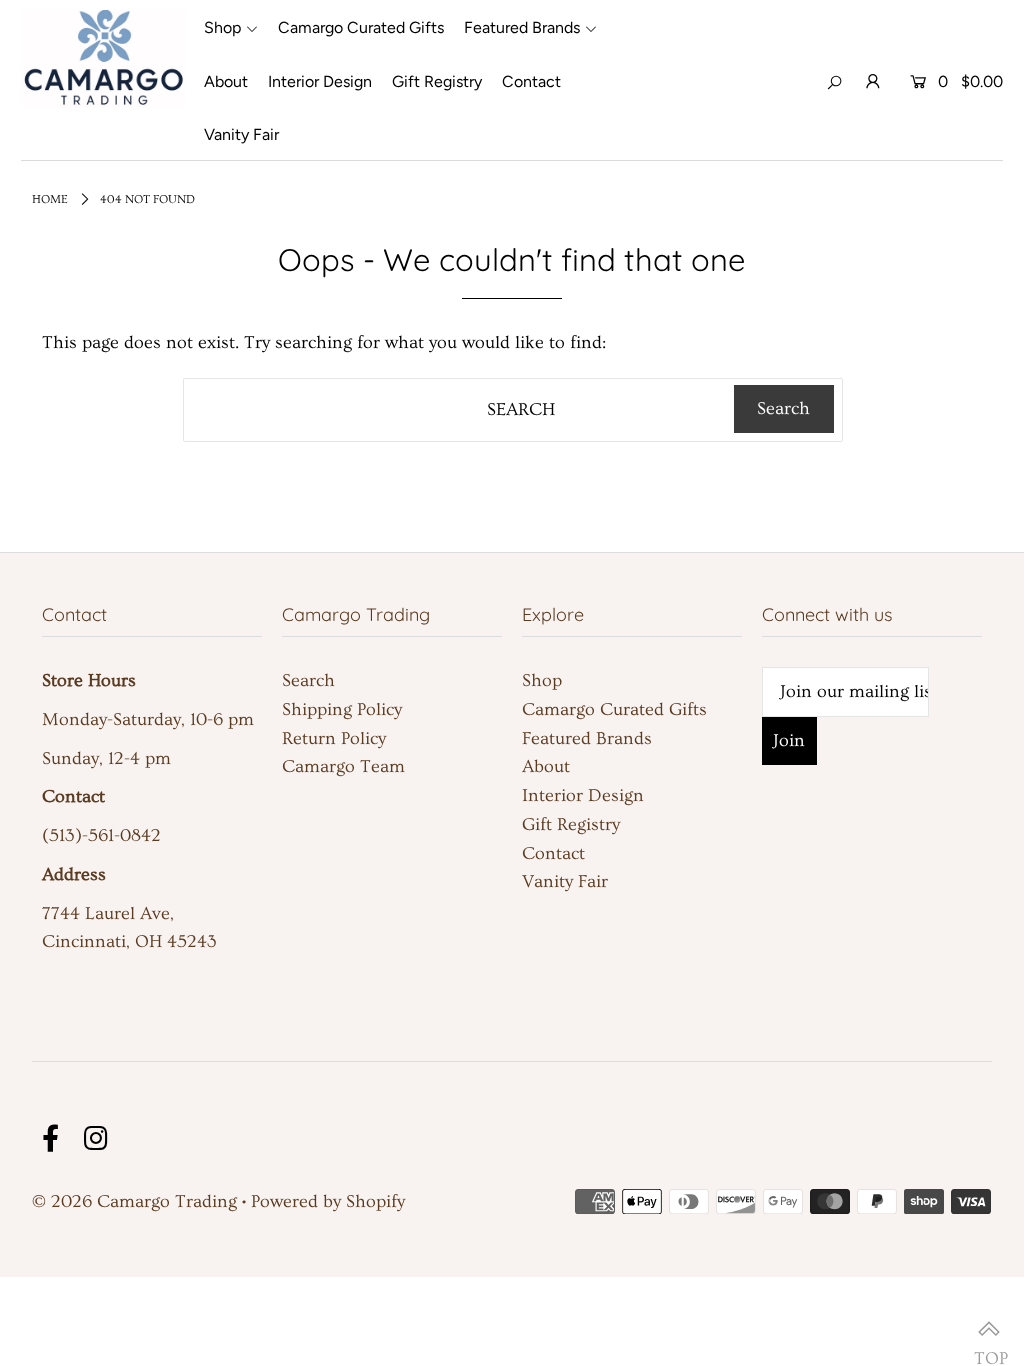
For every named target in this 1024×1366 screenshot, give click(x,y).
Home (50, 199)
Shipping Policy (342, 709)
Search (308, 680)
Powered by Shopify (328, 1201)
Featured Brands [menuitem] (522, 27)
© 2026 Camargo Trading (134, 1201)
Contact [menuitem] (531, 81)
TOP (989, 1331)
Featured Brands (587, 738)
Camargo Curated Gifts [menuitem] (361, 27)
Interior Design (583, 795)
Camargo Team (343, 766)
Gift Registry (571, 824)
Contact (553, 853)
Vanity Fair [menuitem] (241, 134)
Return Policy (334, 738)
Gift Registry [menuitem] (437, 81)
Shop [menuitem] (222, 27)
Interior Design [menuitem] (320, 81)
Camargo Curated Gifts (614, 709)
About (546, 766)
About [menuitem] (226, 81)
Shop (542, 680)
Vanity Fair (565, 881)
